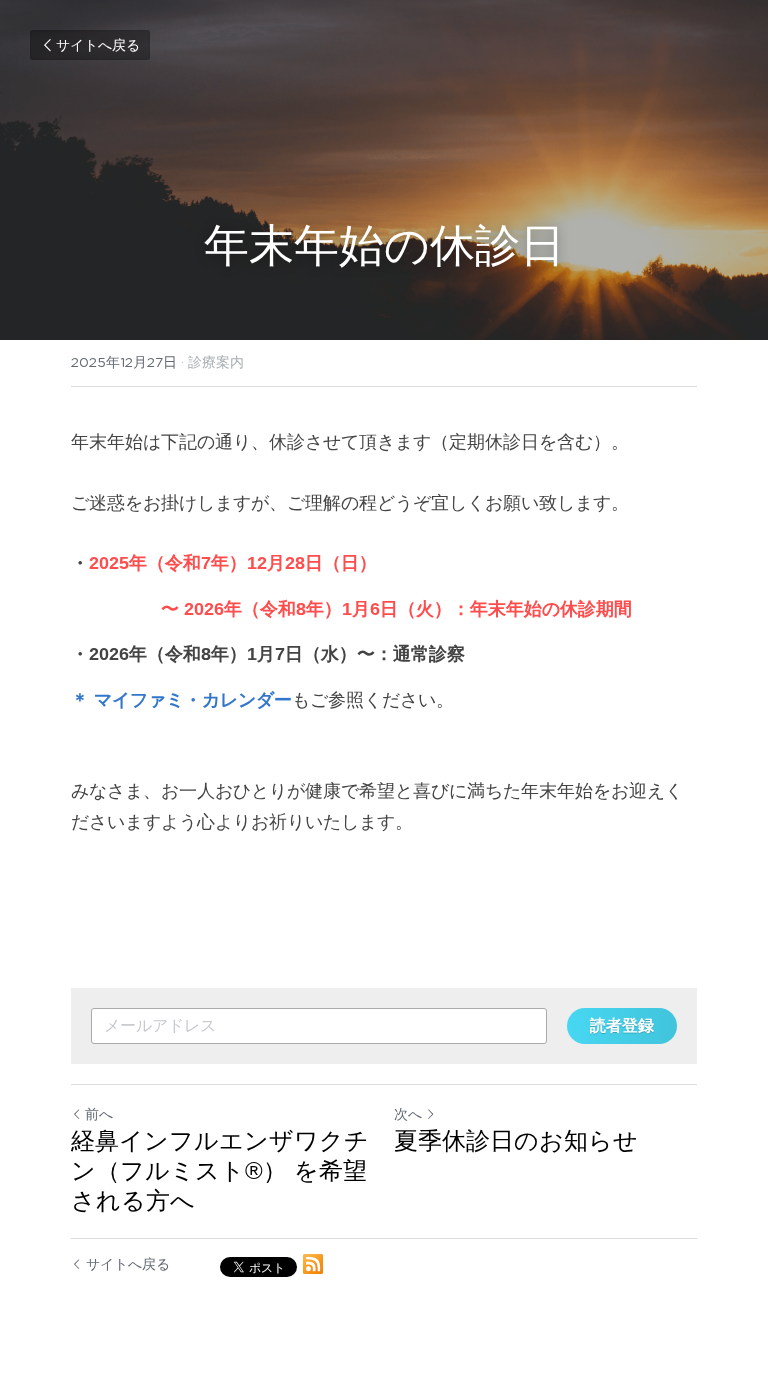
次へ (408, 1114)
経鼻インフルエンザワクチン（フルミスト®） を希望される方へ (220, 1170)
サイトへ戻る (98, 45)
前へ (99, 1114)
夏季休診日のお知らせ (516, 1140)
